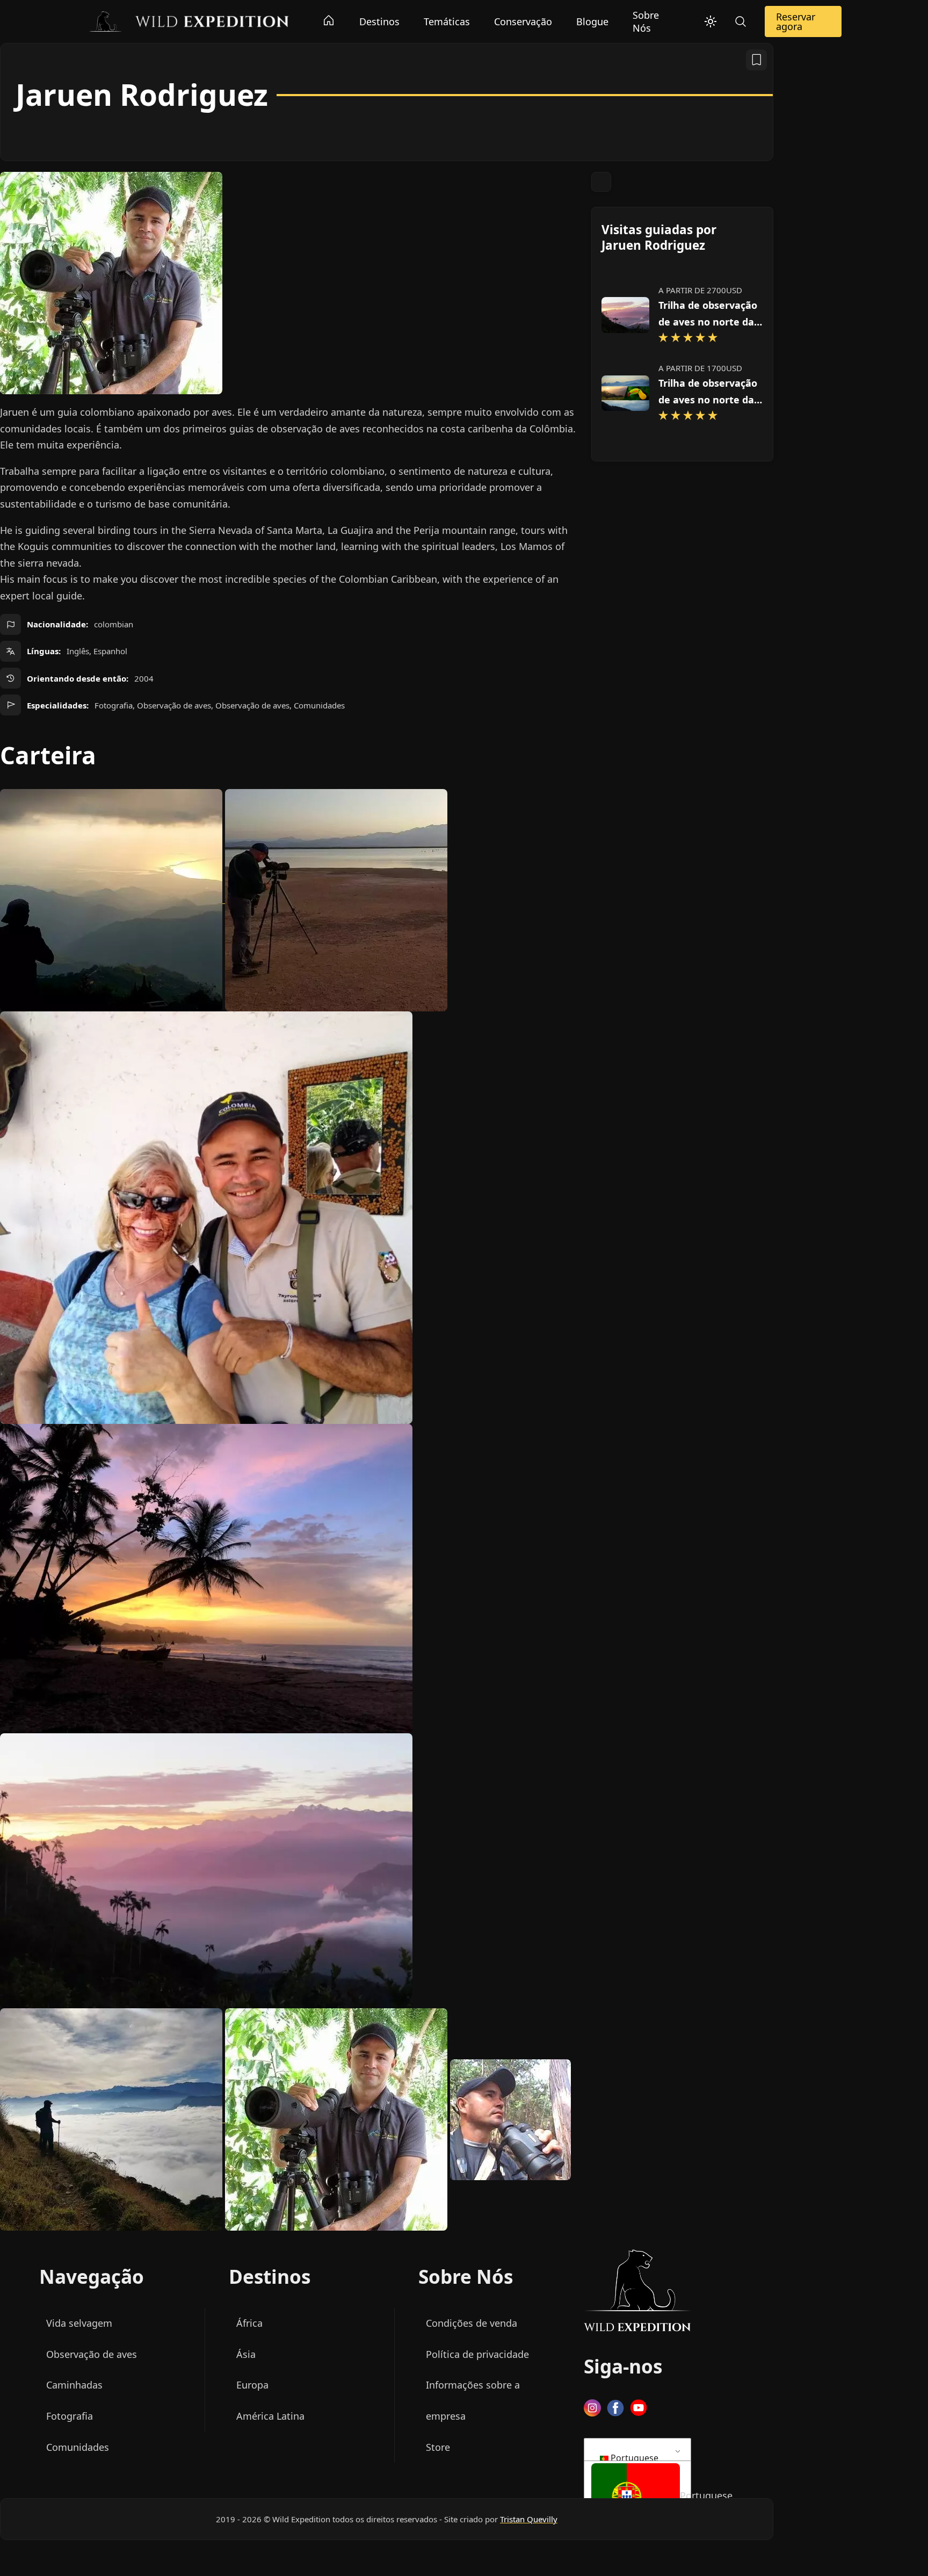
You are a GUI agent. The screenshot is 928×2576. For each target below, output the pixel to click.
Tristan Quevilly (529, 2519)
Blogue (592, 21)
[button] (636, 2497)
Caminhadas (74, 2385)
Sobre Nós (646, 21)
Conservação (523, 21)
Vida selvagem (79, 2323)
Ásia (246, 2354)
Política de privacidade (477, 2354)
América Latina (270, 2416)
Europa (252, 2385)
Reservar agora (796, 21)
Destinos (379, 21)
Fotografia (70, 2416)
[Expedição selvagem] (188, 20)
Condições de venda (472, 2323)
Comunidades (78, 2447)
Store (438, 2447)
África (249, 2323)
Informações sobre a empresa (473, 2400)
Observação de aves (92, 2354)
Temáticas (447, 21)
